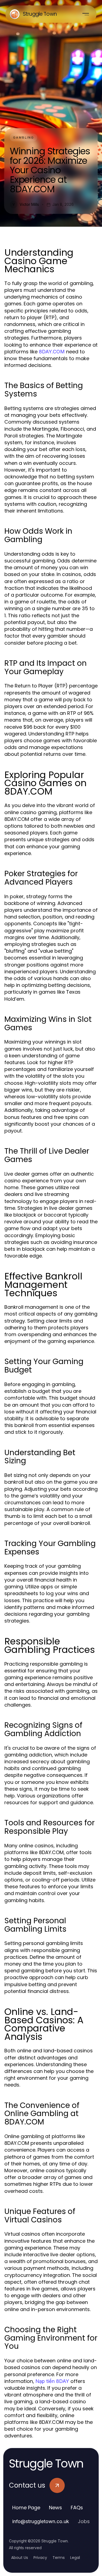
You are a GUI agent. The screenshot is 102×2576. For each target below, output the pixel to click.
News (55, 2508)
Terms (59, 2558)
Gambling (24, 137)
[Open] (86, 14)
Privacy (40, 2558)
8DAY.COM (52, 352)
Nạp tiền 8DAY (52, 2381)
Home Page (26, 2508)
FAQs (77, 2508)
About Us (20, 2558)
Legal (75, 2558)
